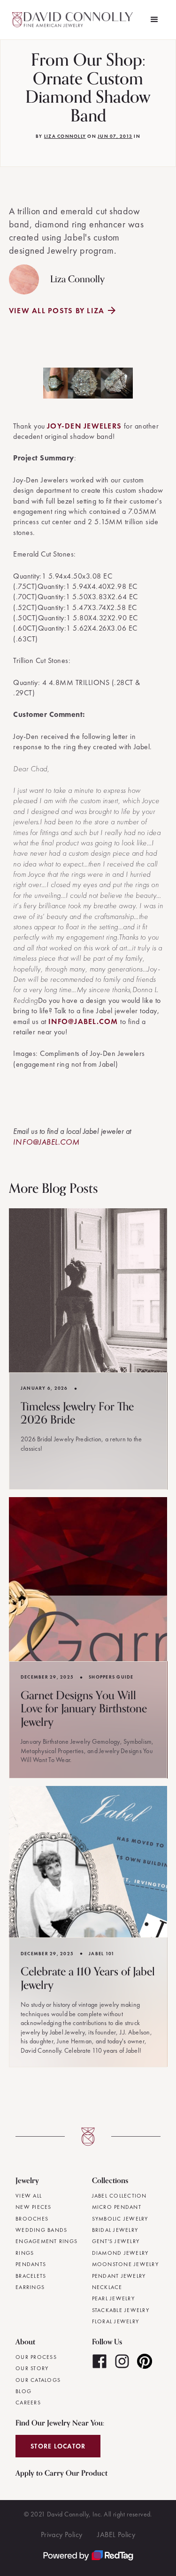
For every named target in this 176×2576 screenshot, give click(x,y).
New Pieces (34, 2207)
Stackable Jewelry (121, 2310)
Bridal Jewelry (115, 2230)
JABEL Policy (116, 2535)
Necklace (107, 2287)
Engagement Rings (46, 2241)
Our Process (36, 2357)
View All (29, 2196)
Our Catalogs (38, 2380)
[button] (154, 20)
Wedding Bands (41, 2230)
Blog (23, 2391)
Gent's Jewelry (116, 2241)
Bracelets (31, 2276)
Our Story (32, 2368)
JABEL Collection (119, 2196)
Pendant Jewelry (119, 2276)
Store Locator (58, 2446)
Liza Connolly (65, 136)
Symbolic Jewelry (120, 2219)
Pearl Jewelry (113, 2298)
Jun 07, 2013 (115, 136)
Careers (28, 2403)
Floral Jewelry (116, 2321)
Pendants (31, 2264)
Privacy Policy (62, 2535)
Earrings (30, 2287)
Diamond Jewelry (120, 2253)
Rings (25, 2253)
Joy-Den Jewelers (84, 426)
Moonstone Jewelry (125, 2264)
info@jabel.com (83, 1021)
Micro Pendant (117, 2207)
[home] (74, 20)
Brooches (32, 2219)
